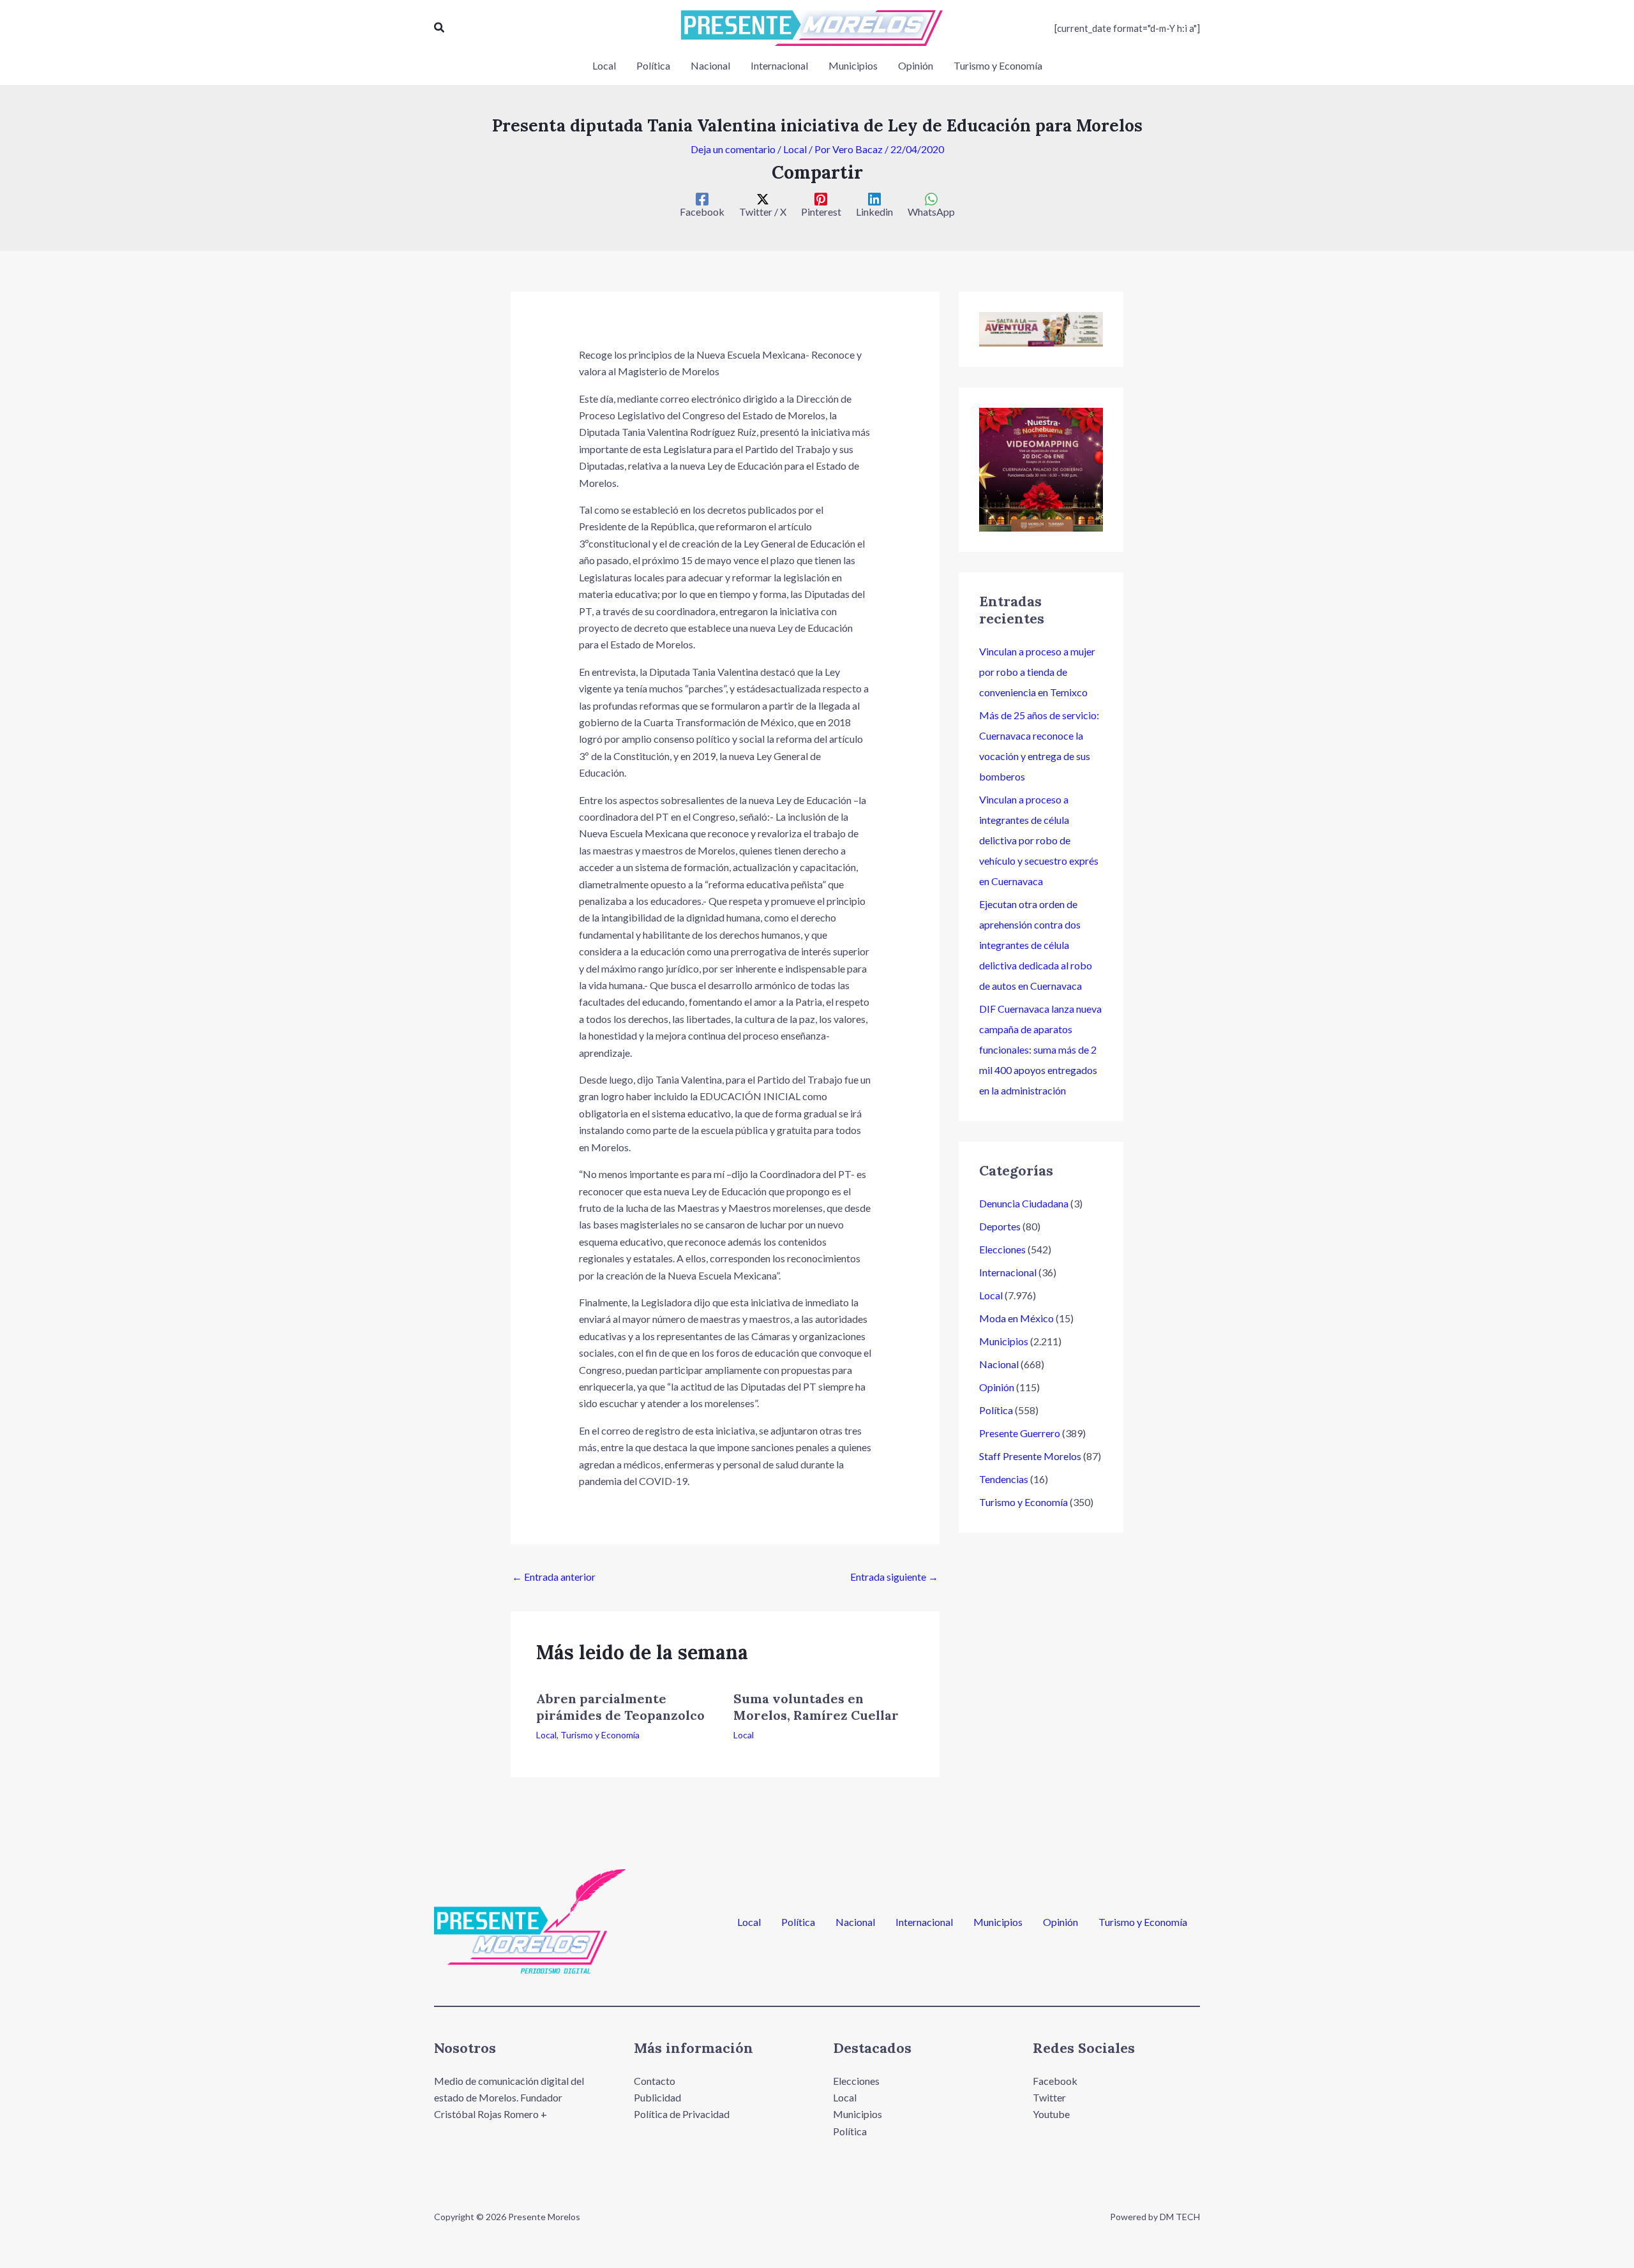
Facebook (1055, 2081)
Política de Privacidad (682, 2114)
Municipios (1004, 1341)
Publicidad (657, 2097)
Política (996, 1410)
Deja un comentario (733, 149)
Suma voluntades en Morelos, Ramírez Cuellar (816, 1707)
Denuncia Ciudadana (1024, 1203)
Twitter (1049, 2097)
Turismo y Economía (600, 1735)
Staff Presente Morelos (1030, 1456)
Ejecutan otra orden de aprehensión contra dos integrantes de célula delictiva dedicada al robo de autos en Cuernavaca (1036, 945)
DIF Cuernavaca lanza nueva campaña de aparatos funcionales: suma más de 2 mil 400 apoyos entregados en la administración (1040, 1049)
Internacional (1008, 1272)
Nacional (999, 1364)
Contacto (655, 2081)
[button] (440, 28)
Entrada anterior (554, 1577)
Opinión (997, 1387)
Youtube (1051, 2114)
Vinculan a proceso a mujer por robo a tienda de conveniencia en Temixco (1037, 672)
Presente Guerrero (1020, 1433)
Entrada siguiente (894, 1577)
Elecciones (1002, 1249)
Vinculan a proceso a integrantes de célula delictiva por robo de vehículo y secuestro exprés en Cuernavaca (1039, 840)
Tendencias (1004, 1479)
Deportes (1000, 1226)
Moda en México (1016, 1318)
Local (795, 149)
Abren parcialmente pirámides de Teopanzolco (620, 1707)
